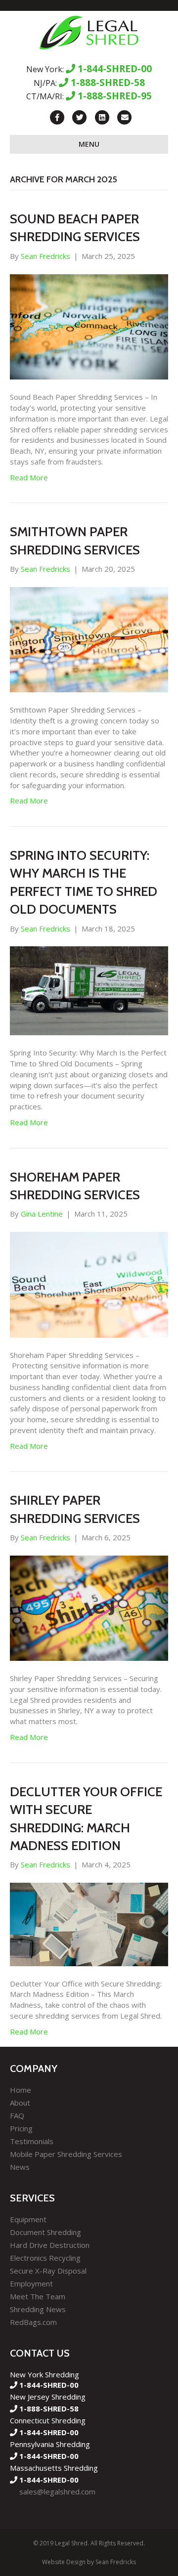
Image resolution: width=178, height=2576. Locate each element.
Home (21, 2090)
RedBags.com (33, 2322)
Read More (29, 477)
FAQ (17, 2115)
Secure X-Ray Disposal (48, 2271)
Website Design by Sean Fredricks (89, 2562)
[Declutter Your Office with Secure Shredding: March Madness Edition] (89, 1923)
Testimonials (32, 2141)
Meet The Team (38, 2296)
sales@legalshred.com (57, 2492)
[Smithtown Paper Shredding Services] (89, 639)
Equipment (28, 2219)
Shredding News (38, 2309)
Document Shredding (45, 2232)
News (20, 2167)
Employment (31, 2283)
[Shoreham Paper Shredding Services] (89, 1284)
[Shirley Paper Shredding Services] (89, 1607)
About (20, 2103)
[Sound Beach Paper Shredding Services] (89, 326)
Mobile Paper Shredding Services (66, 2154)
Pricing (21, 2128)
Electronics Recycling (45, 2258)
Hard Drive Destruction (50, 2245)
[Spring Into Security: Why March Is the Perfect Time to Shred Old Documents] (89, 990)
